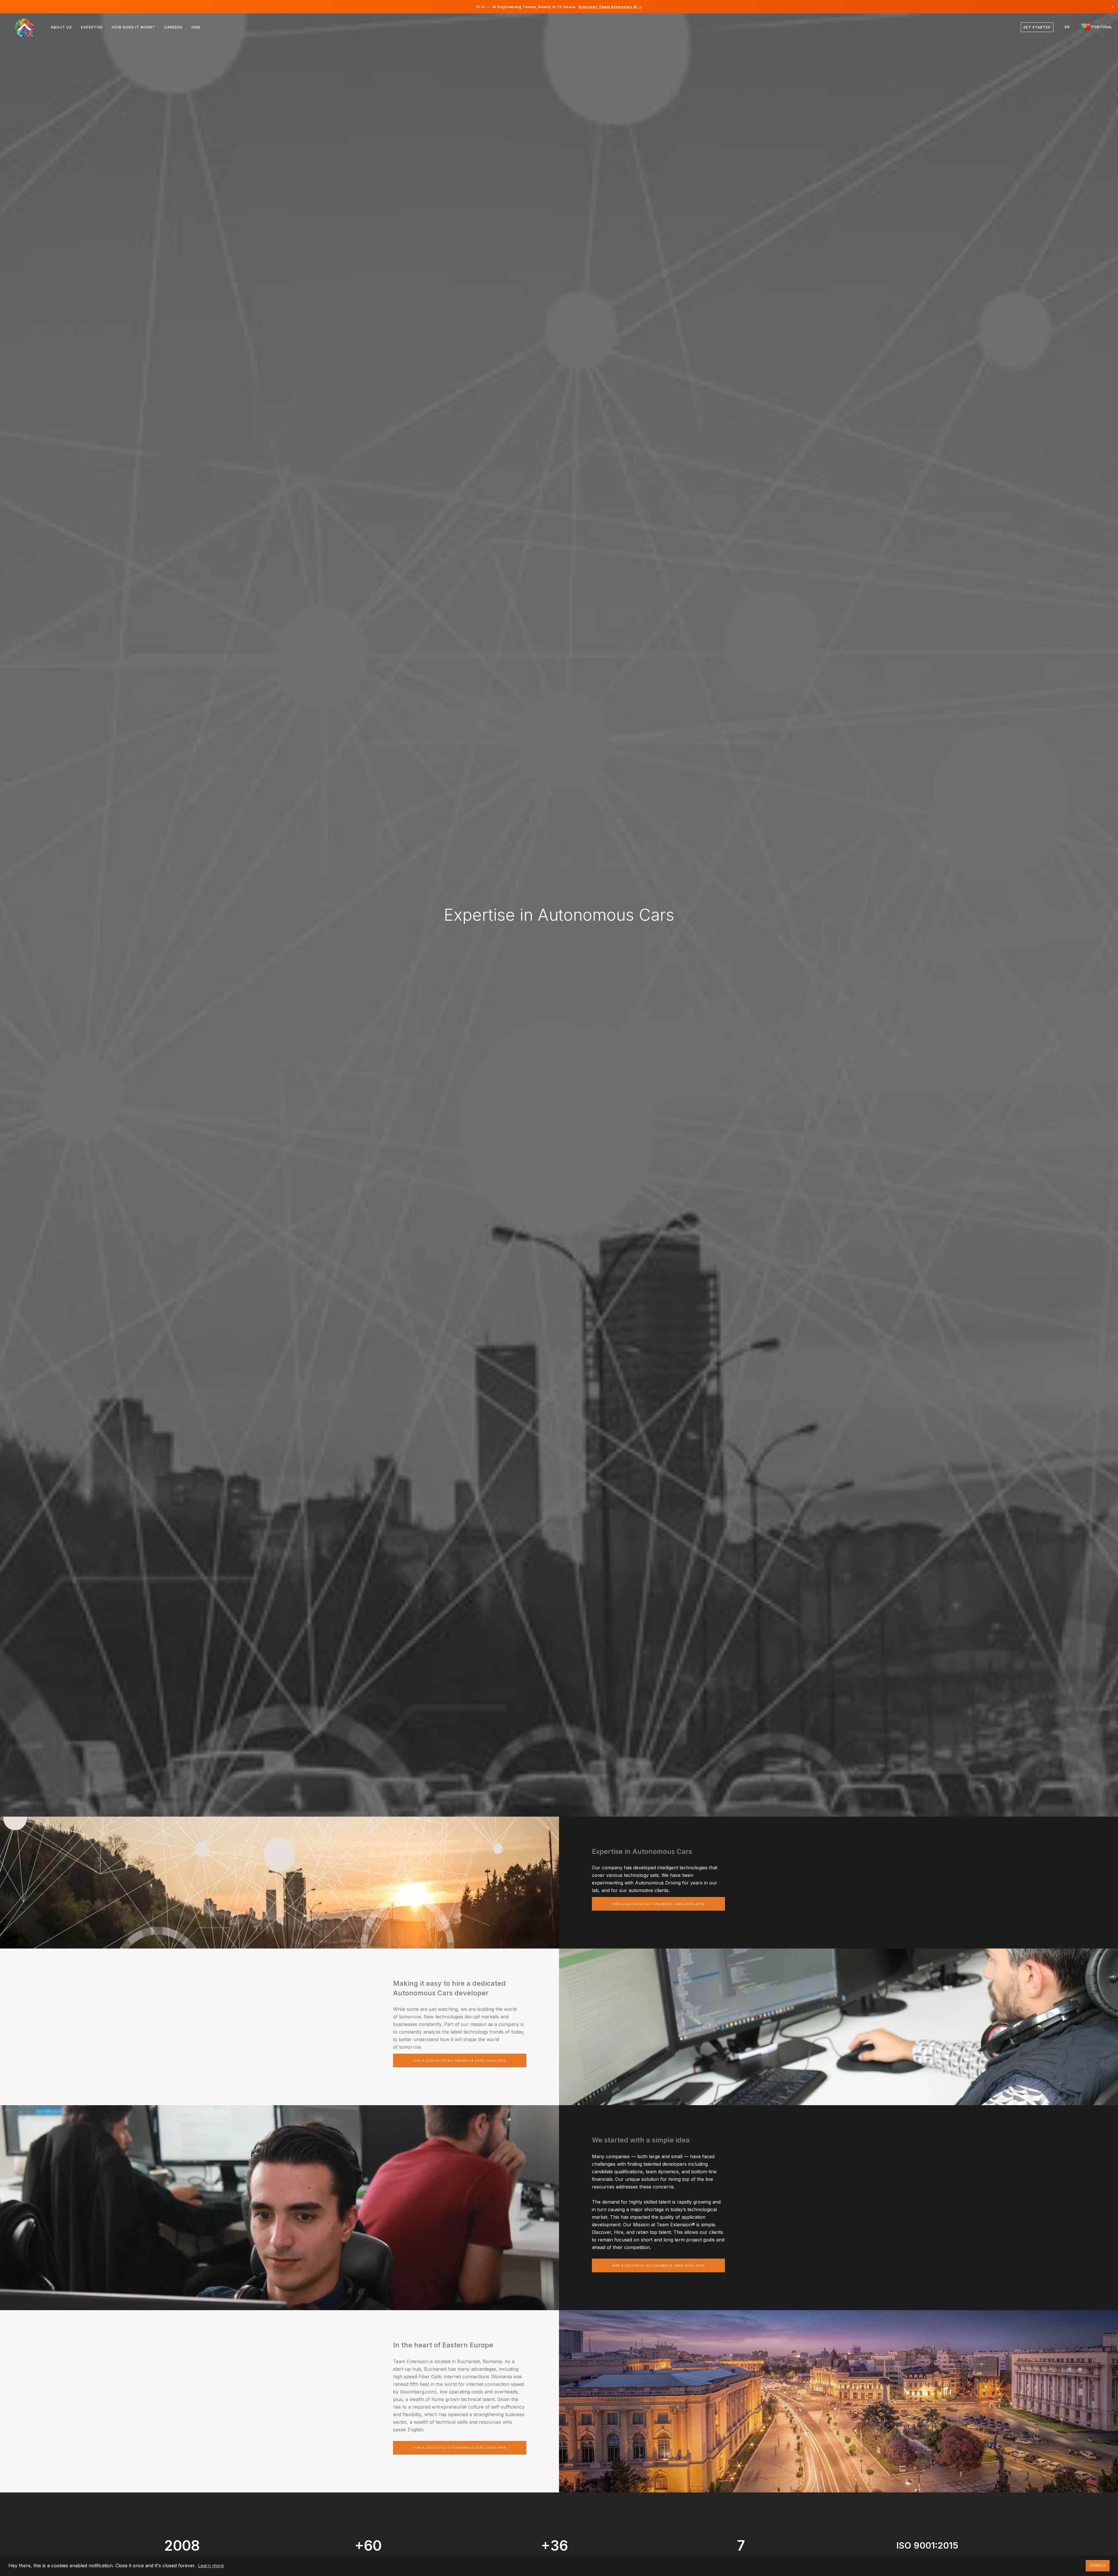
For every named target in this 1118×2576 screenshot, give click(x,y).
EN (1067, 27)
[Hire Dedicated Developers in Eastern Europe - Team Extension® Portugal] (28, 27)
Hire (196, 27)
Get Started (1037, 27)
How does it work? (133, 27)
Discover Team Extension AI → (610, 7)
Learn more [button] (211, 2566)
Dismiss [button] (1098, 2565)
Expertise (92, 27)
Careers (173, 27)
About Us (61, 27)
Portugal (1101, 27)
